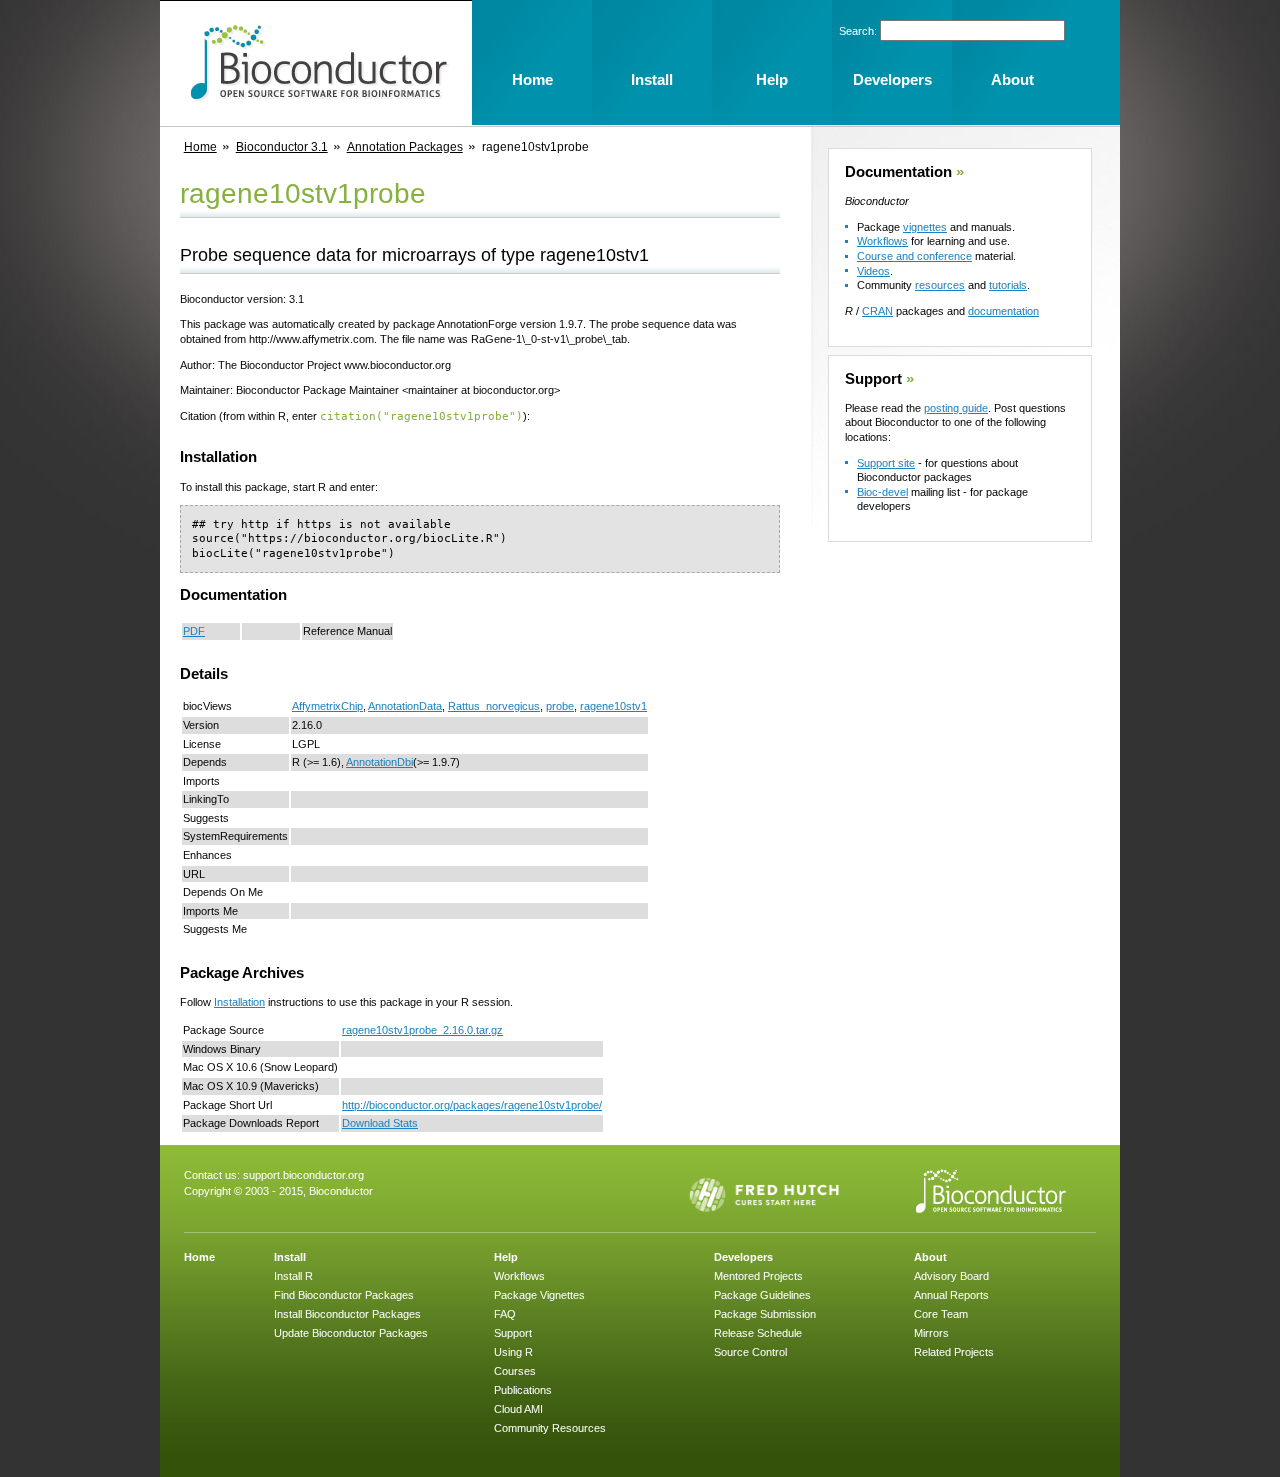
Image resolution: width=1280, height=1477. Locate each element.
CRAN (877, 311)
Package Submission (765, 1314)
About (930, 1257)
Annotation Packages (405, 147)
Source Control (750, 1352)
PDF (194, 631)
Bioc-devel (882, 492)
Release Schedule (758, 1333)
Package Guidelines (762, 1295)
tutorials (1008, 285)
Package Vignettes (539, 1295)
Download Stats (380, 1123)
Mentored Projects (758, 1276)
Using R (513, 1352)
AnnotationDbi (379, 762)
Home (200, 147)
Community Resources (550, 1428)
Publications (523, 1390)
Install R (293, 1276)
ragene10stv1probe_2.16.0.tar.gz (422, 1030)
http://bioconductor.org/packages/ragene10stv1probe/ (472, 1105)
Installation (239, 1002)
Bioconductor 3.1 (282, 147)
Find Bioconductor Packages (344, 1295)
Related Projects (954, 1352)
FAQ (505, 1314)
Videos (873, 271)
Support (873, 379)
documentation (1003, 311)
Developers (743, 1257)
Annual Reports (951, 1295)
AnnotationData (405, 706)
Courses (515, 1371)
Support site (886, 463)
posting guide (956, 408)
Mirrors (931, 1333)
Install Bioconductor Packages (347, 1314)
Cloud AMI (518, 1409)
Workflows (882, 241)
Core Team (941, 1314)
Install (290, 1257)
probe (560, 706)
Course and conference (914, 256)
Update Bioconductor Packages (351, 1333)
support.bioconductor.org (303, 1175)
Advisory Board (951, 1276)
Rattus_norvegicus (494, 706)
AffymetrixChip (327, 706)
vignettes (925, 227)
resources (940, 285)
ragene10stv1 (613, 706)
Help (506, 1257)
